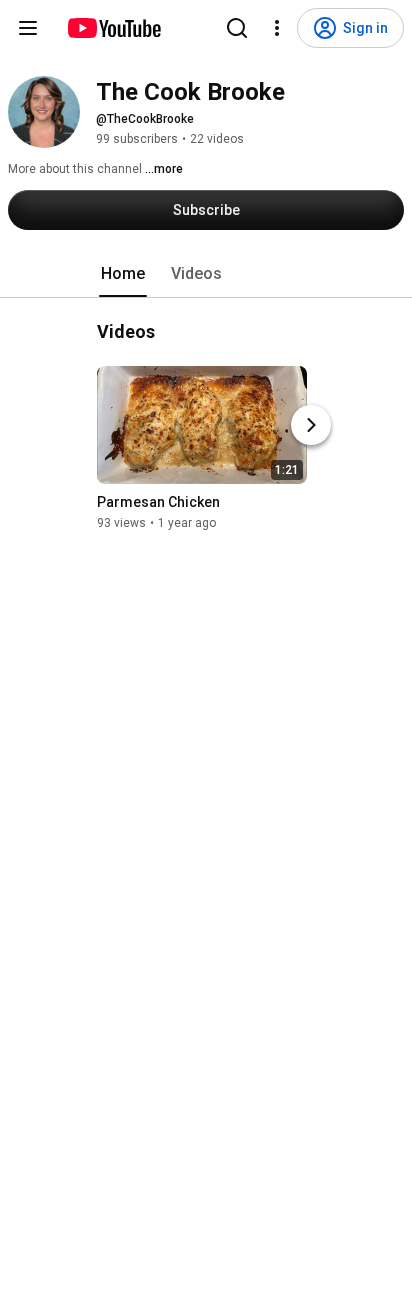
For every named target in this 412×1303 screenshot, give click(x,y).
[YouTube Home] (113, 28)
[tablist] (206, 274)
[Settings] (277, 28)
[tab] (123, 274)
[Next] (311, 425)
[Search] (237, 28)
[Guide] (28, 28)
